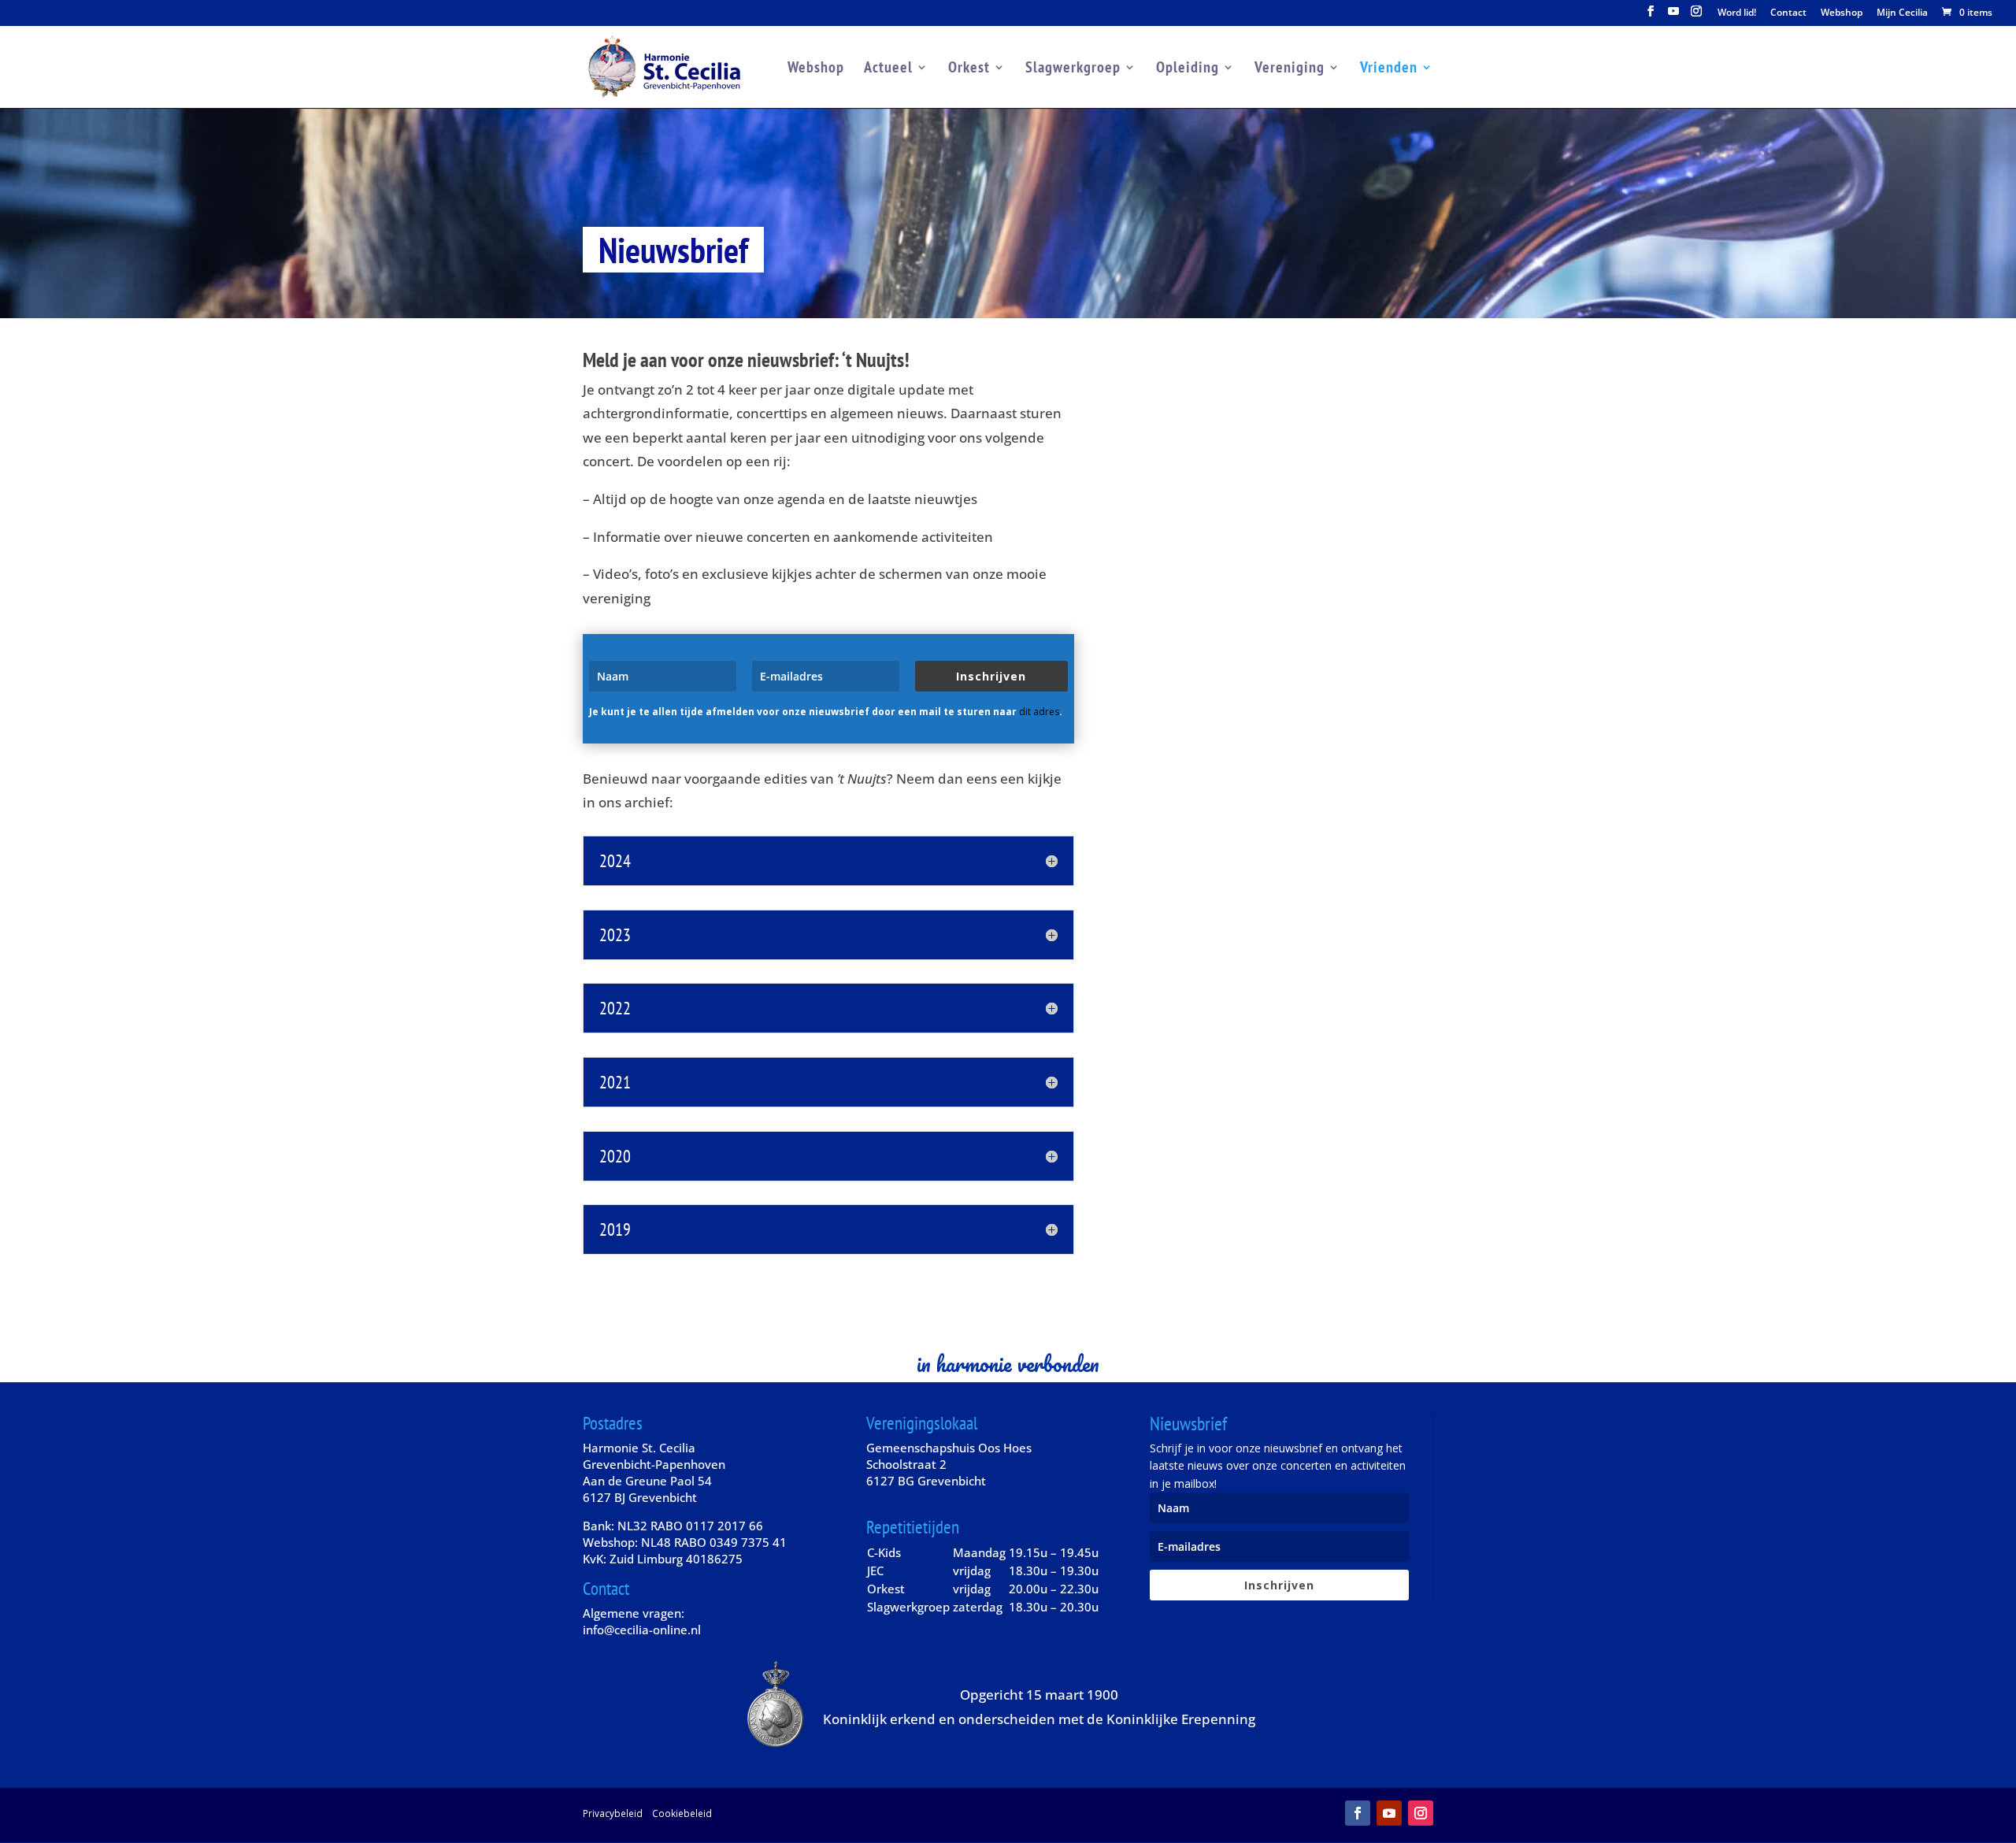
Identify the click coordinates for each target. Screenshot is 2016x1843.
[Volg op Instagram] (1421, 1813)
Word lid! (1737, 13)
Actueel (888, 69)
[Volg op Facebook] (1358, 1813)
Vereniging (1290, 69)
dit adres (1039, 712)
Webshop (1842, 13)
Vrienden (1389, 69)
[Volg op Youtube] (1389, 1813)
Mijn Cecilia (1902, 13)
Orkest (969, 69)
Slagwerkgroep (1073, 69)
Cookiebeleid (682, 1813)
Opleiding (1188, 69)
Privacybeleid (613, 1813)
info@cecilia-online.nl (642, 1630)
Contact (1788, 13)
